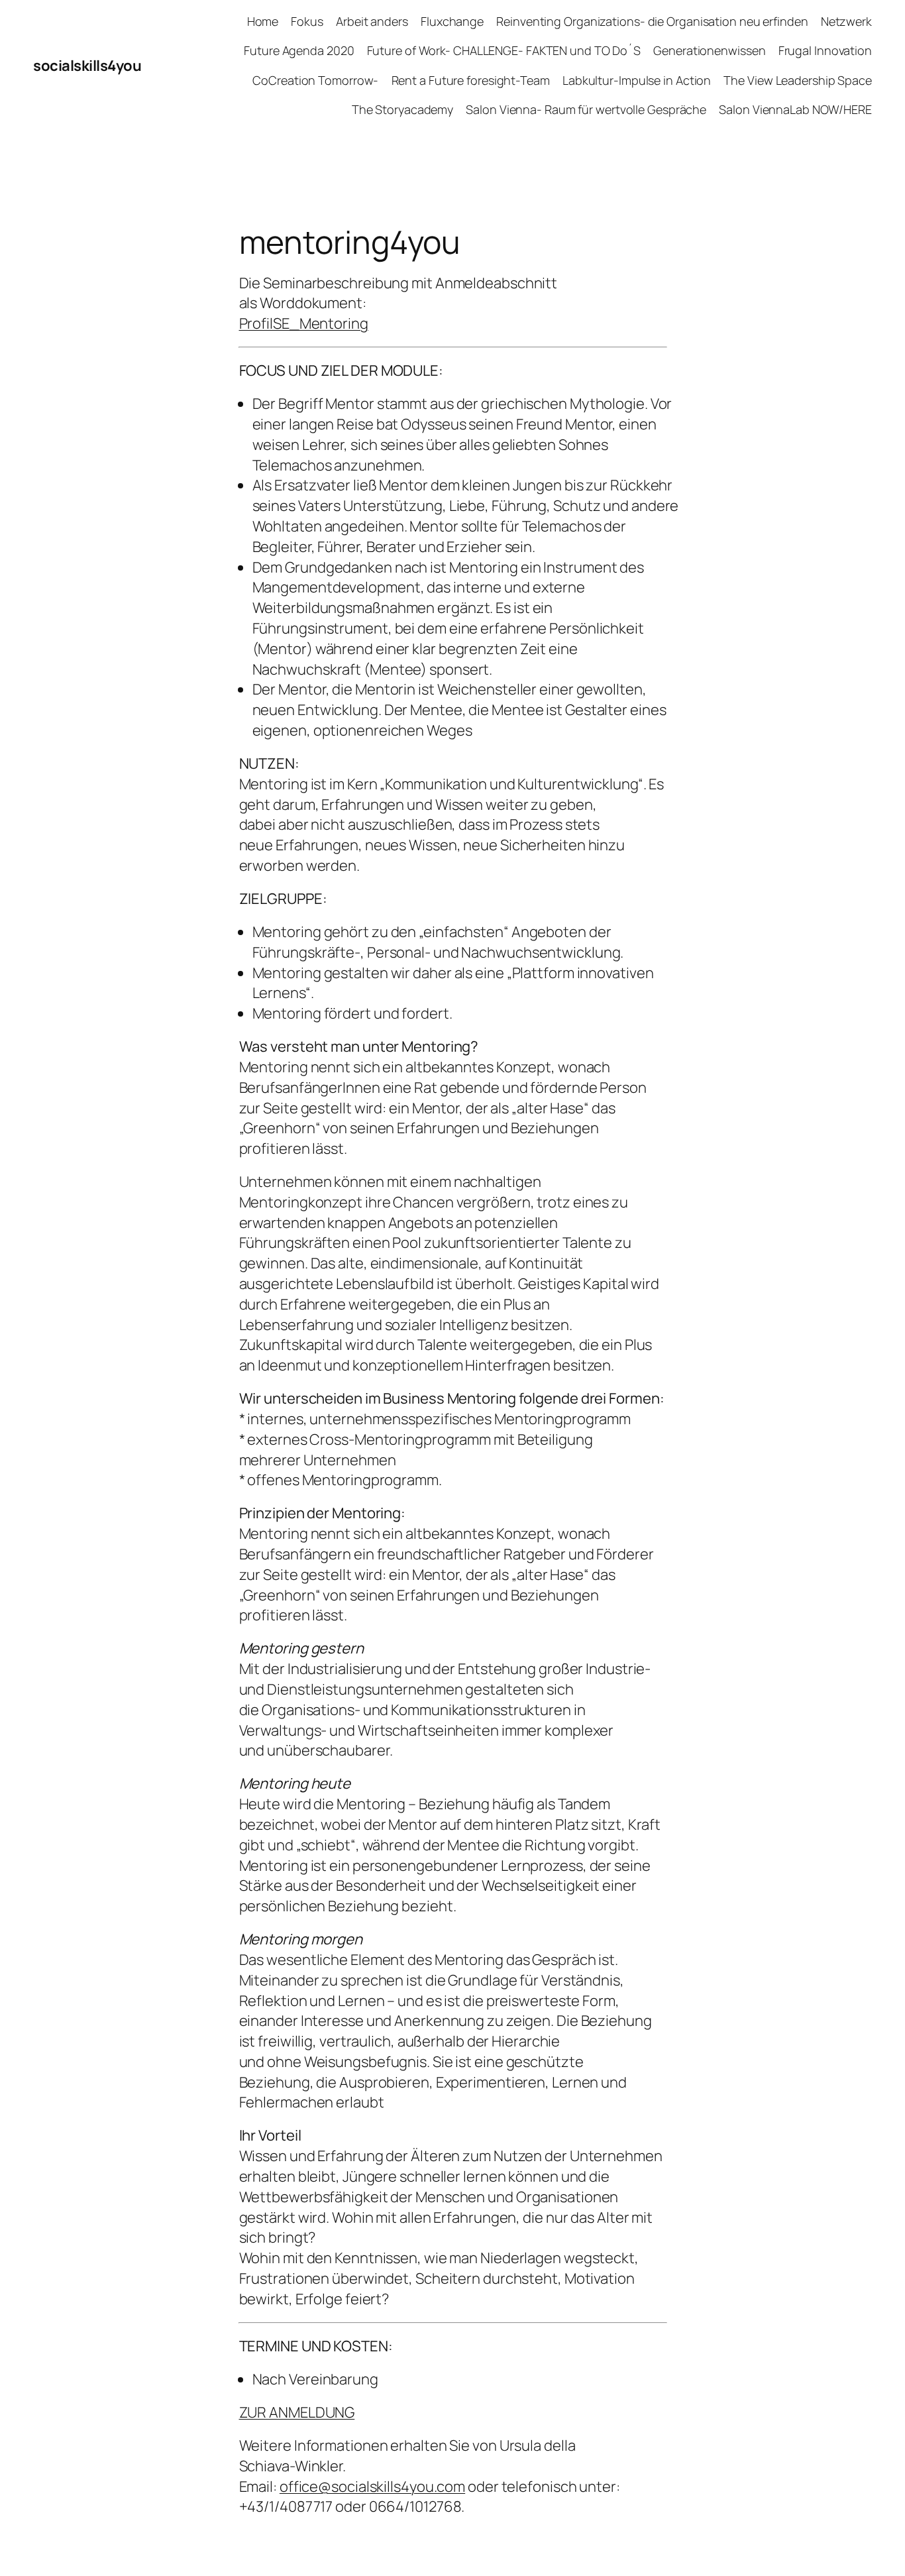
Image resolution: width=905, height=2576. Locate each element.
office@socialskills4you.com (372, 2487)
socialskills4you (87, 66)
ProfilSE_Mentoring (304, 323)
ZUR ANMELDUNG (297, 2412)
